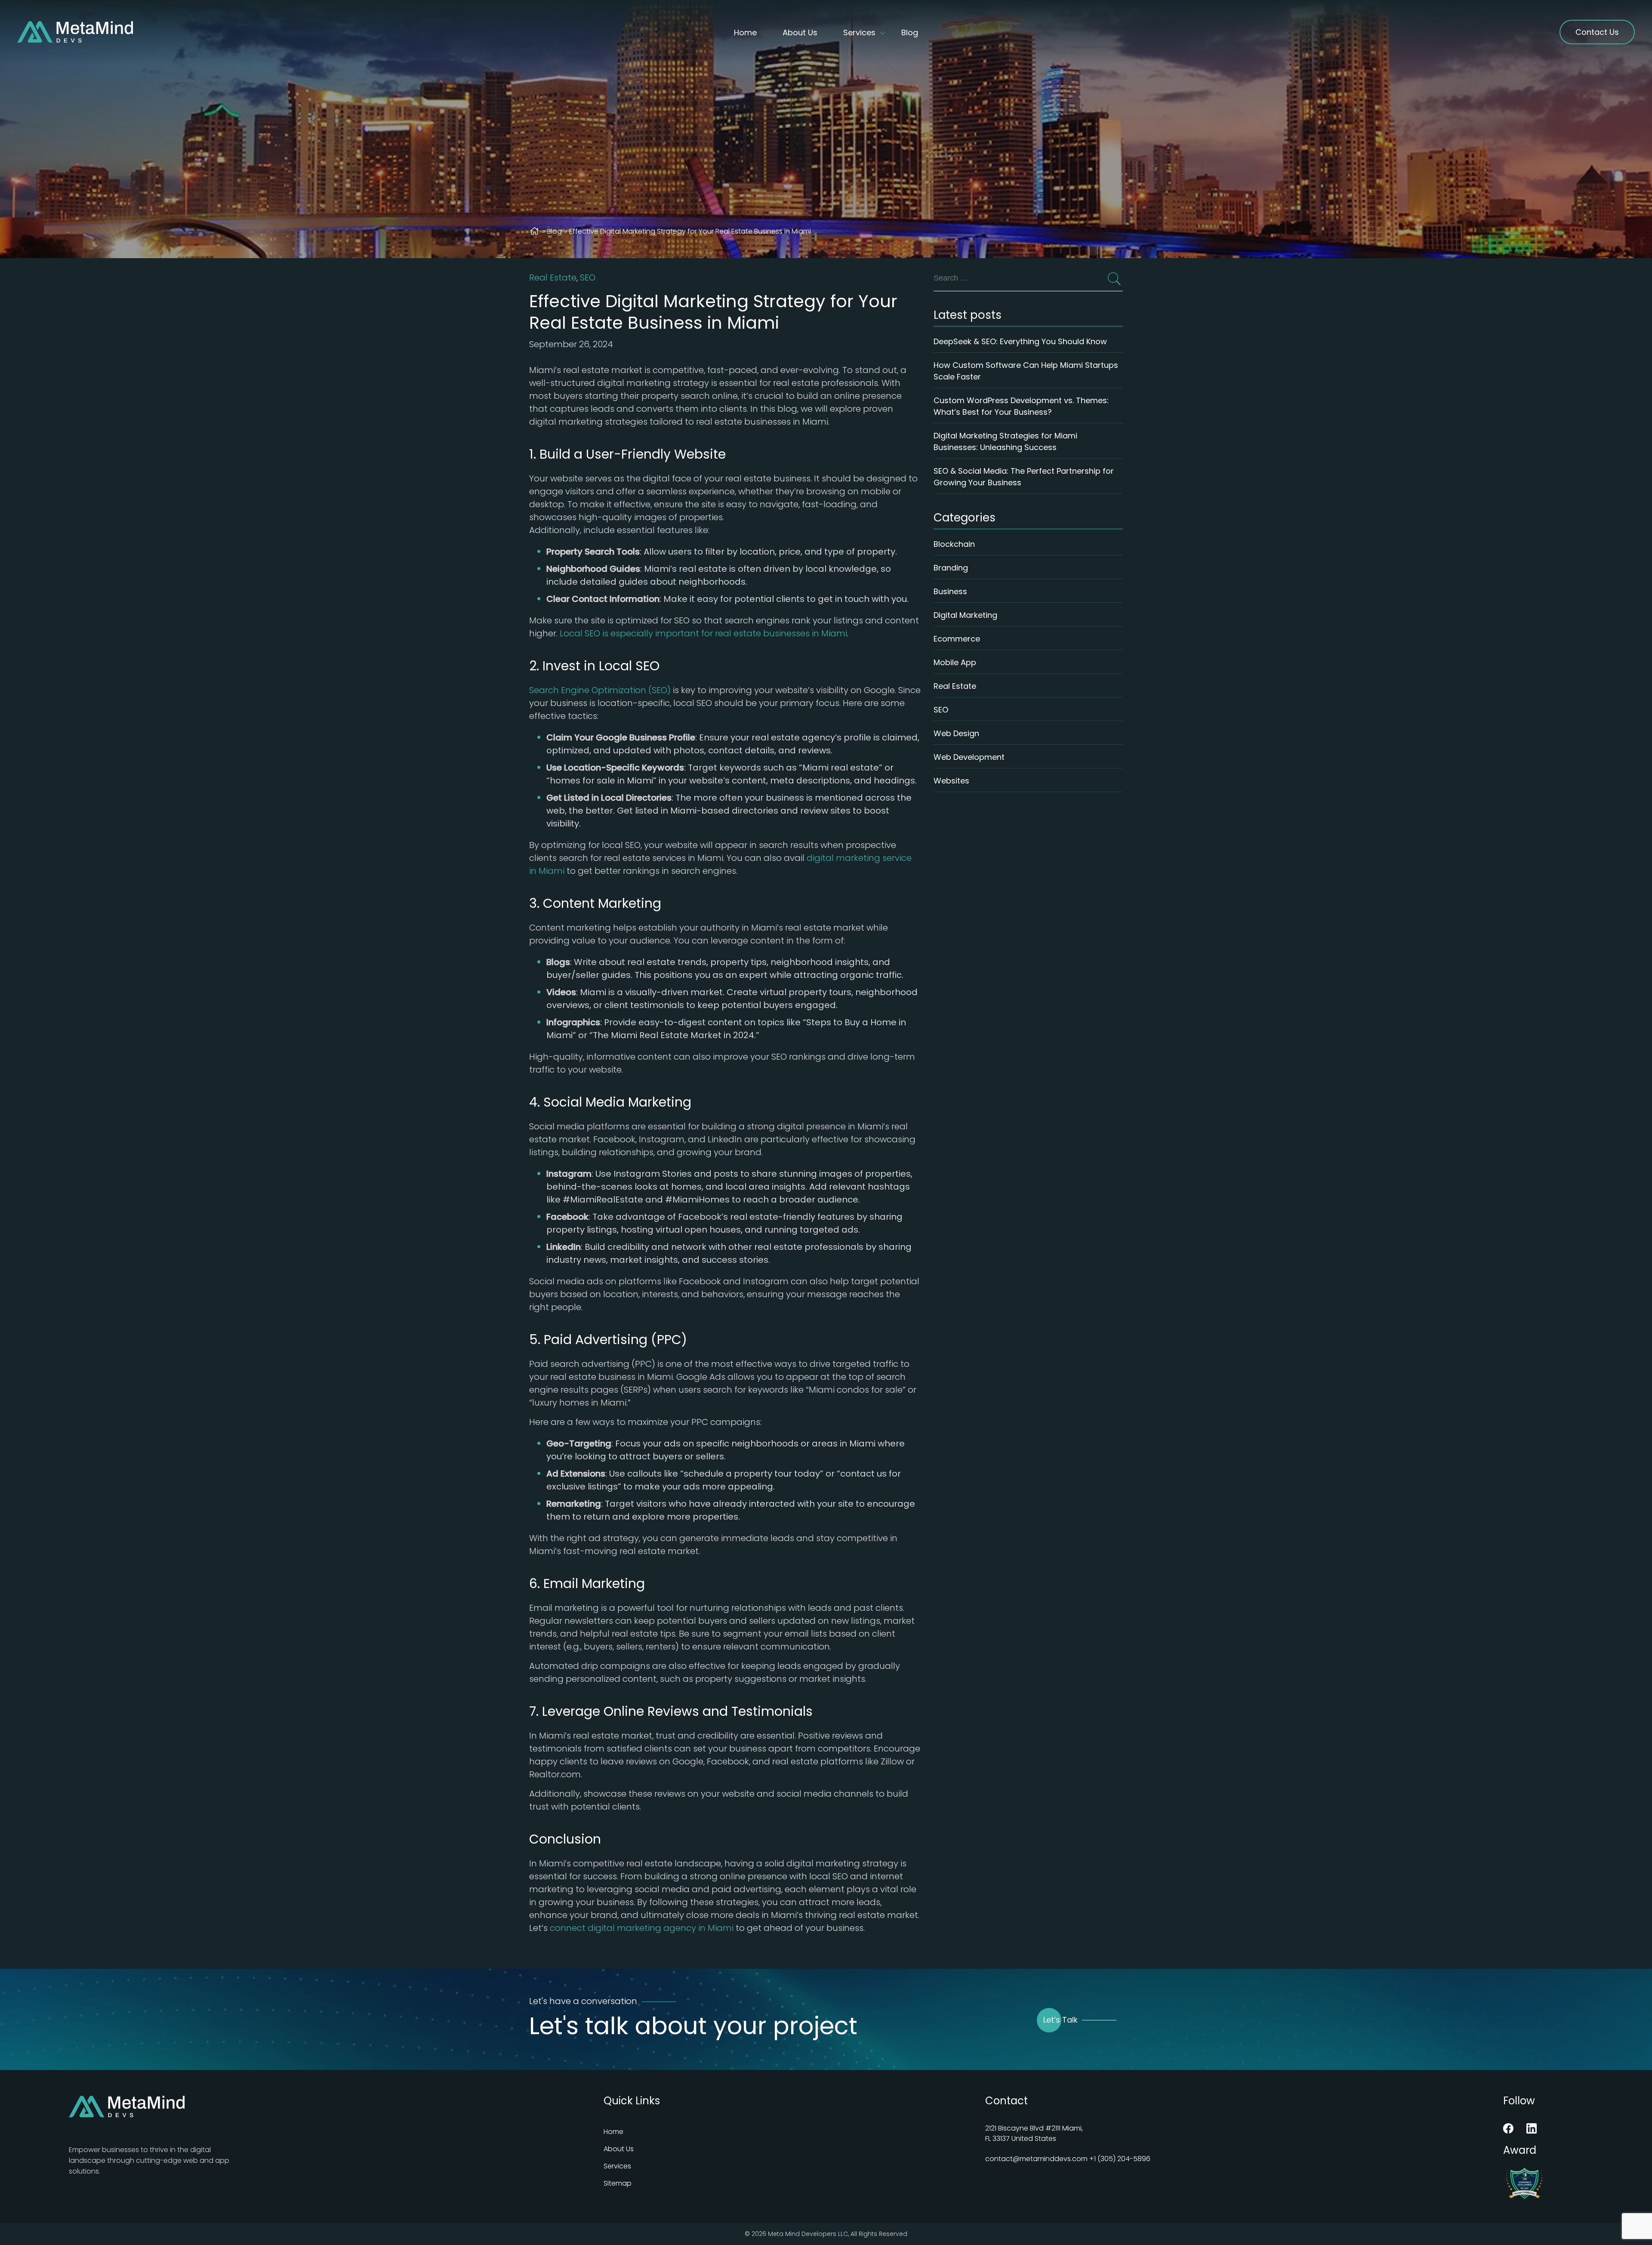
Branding (951, 568)
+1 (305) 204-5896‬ (1120, 2159)
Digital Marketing (965, 615)
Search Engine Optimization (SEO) (601, 690)
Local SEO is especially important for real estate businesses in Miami (703, 633)
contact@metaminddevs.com (1036, 2159)
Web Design (956, 733)
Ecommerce (957, 639)
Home (745, 32)
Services (859, 32)
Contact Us (1597, 32)
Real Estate (553, 278)
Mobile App (955, 662)
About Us (800, 32)
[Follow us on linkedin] (1532, 2131)
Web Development (969, 757)
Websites (951, 781)
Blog (910, 32)
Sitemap (618, 2183)
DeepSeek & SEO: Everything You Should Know (1020, 341)
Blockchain (954, 544)
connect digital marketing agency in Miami (642, 1928)
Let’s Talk (1060, 2020)
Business (950, 591)
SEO (588, 278)
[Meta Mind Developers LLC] (75, 32)
